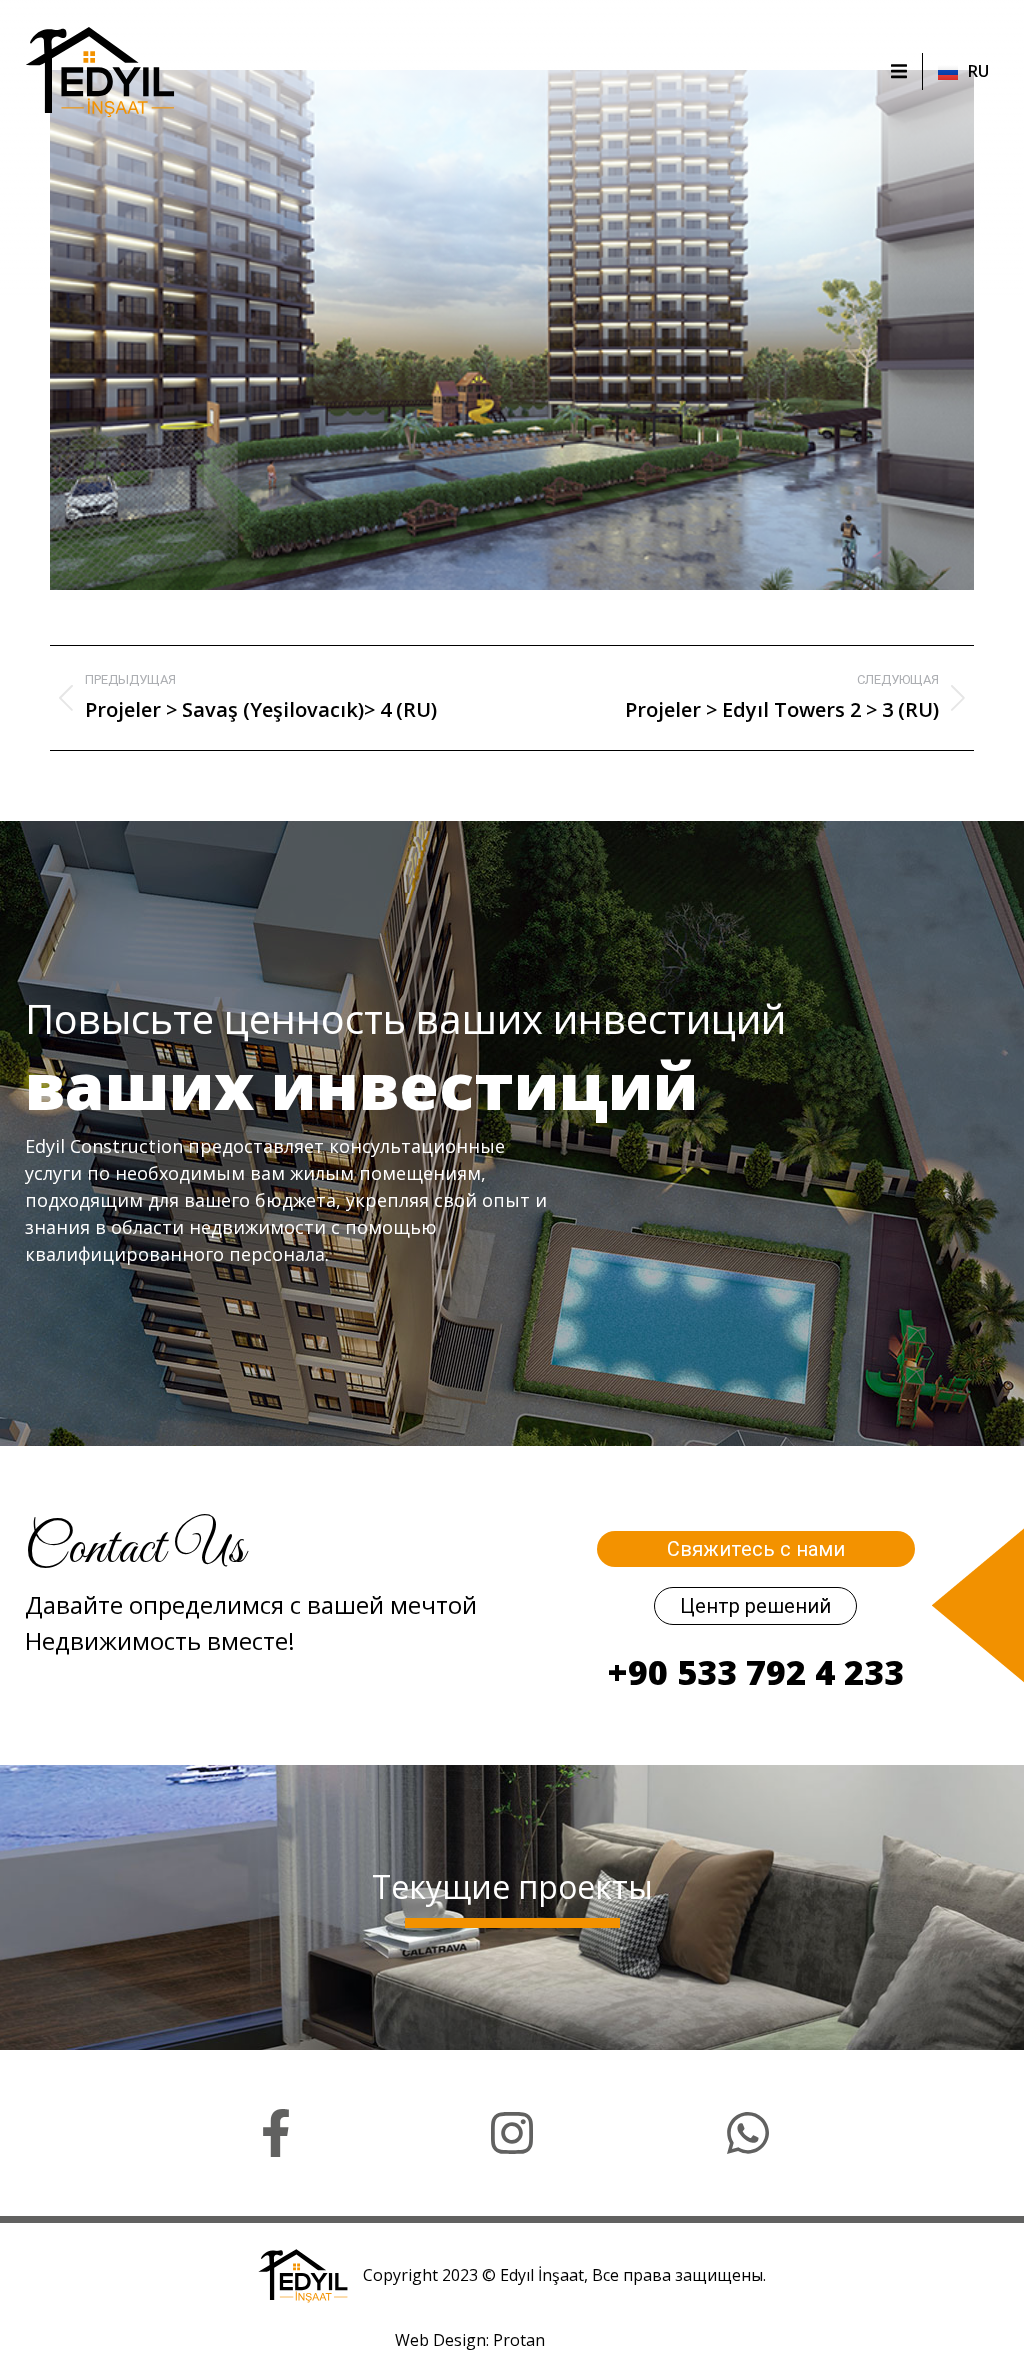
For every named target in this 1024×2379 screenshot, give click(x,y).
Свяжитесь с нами (756, 1549)
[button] (899, 71)
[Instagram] (512, 2133)
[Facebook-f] (276, 2133)
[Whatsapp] (748, 2133)
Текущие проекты (512, 1886)
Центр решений (755, 1606)
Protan (519, 2340)
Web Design (440, 2340)
